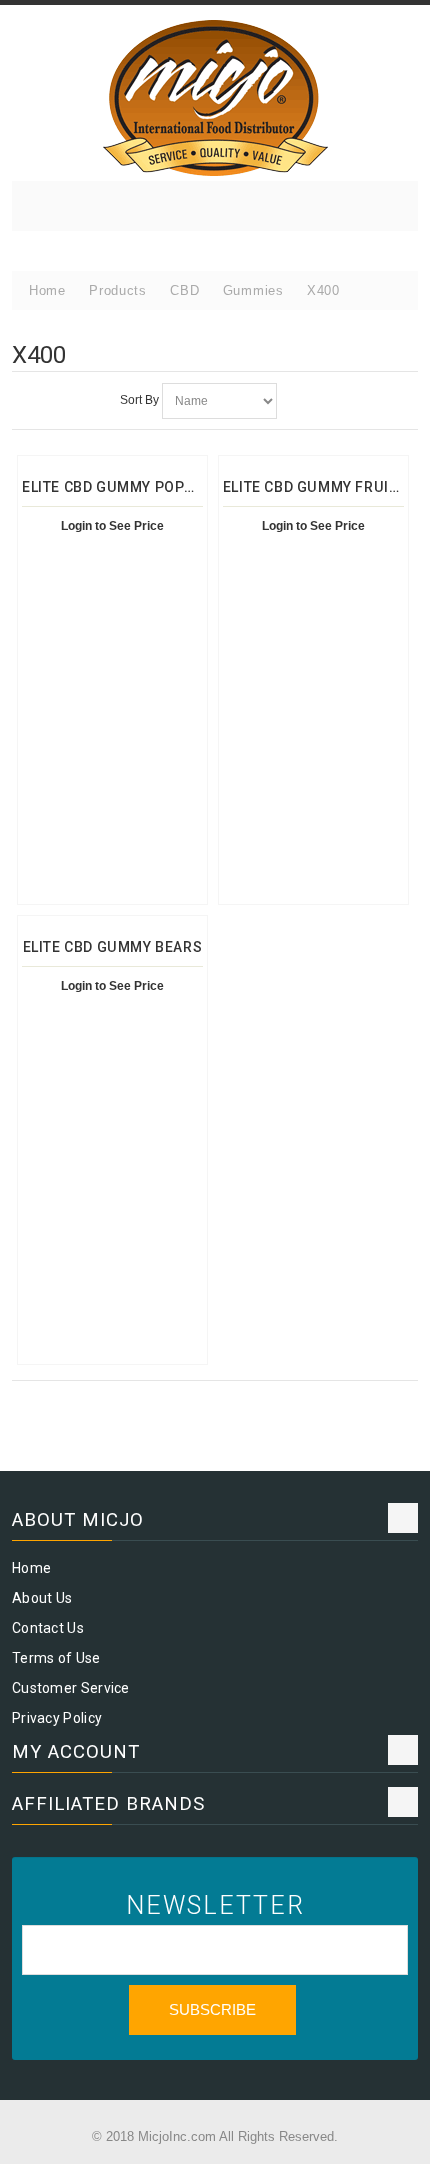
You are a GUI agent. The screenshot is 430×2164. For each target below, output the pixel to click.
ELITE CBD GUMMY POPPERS (122, 487)
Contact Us (48, 1628)
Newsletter (215, 1905)
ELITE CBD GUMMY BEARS (113, 947)
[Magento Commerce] (215, 98)
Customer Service (71, 1688)
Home (31, 1568)
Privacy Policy (57, 1718)
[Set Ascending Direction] (295, 401)
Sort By (139, 400)
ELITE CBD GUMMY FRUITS (315, 487)
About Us (42, 1598)
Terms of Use (56, 1658)
